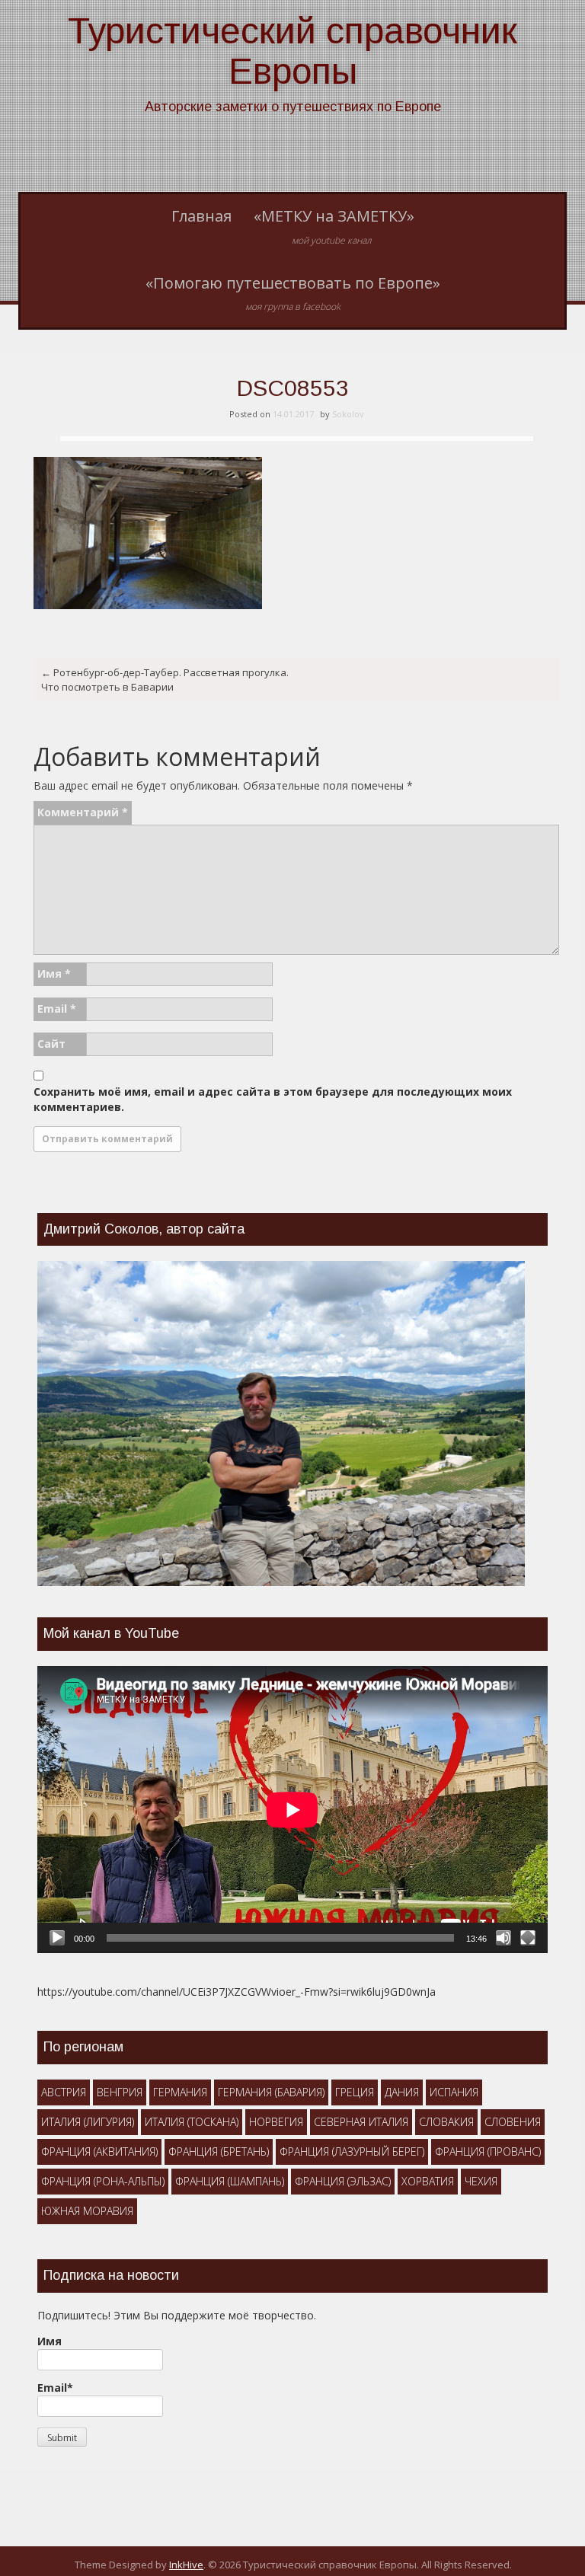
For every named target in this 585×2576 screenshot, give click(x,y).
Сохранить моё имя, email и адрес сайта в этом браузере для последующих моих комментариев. (273, 1099)
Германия (180, 2092)
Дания (402, 2092)
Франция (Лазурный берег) (352, 2151)
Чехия (481, 2181)
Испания (454, 2092)
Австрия (64, 2092)
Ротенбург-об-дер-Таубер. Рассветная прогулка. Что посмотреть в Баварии (165, 680)
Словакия (446, 2122)
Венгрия (120, 2092)
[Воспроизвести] (57, 1938)
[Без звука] (503, 1938)
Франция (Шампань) (230, 2181)
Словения (513, 2122)
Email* (55, 2388)
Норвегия (276, 2122)
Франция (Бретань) (219, 2151)
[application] (292, 1810)
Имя (54, 974)
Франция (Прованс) (488, 2151)
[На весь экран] (528, 1938)
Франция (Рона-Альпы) (103, 2181)
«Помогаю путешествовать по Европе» (293, 293)
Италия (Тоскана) (192, 2122)
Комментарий (83, 812)
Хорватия (428, 2181)
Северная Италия (361, 2122)
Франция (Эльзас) (343, 2181)
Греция (355, 2092)
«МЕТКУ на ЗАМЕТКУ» (334, 226)
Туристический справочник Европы (292, 51)
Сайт (51, 1044)
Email (57, 1009)
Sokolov (348, 414)
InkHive (186, 2565)
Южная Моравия (87, 2211)
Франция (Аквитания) (99, 2151)
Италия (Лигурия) (88, 2122)
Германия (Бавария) (271, 2092)
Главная (201, 216)
